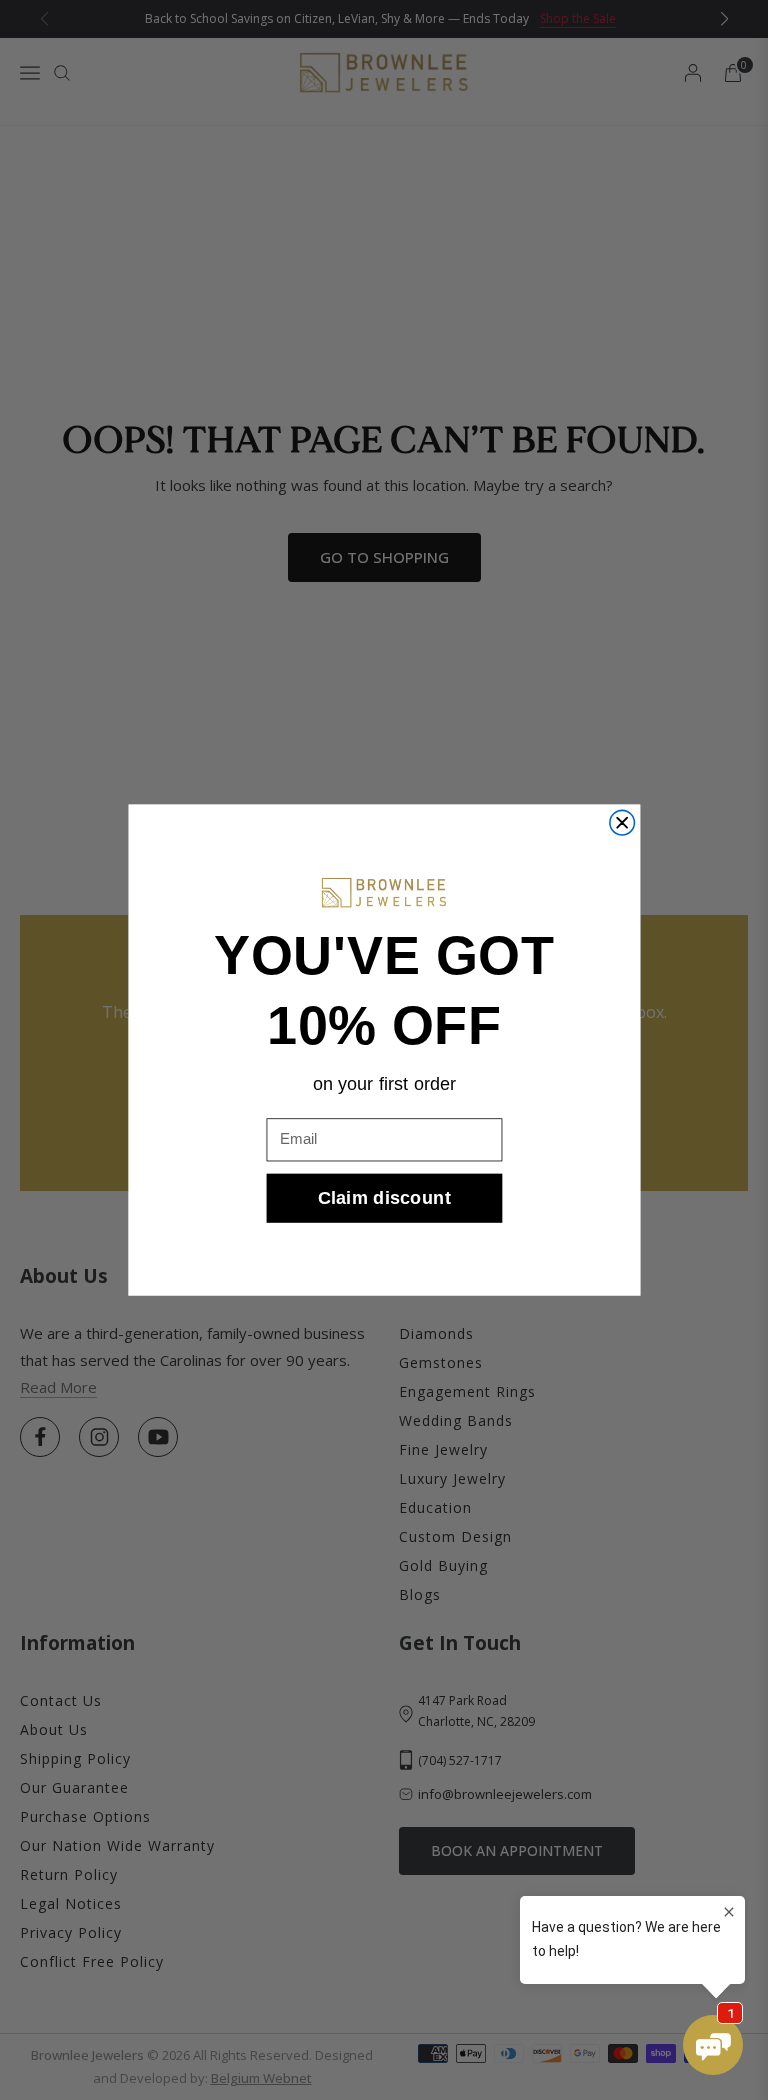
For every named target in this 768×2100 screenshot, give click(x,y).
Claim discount (384, 1197)
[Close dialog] (621, 822)
